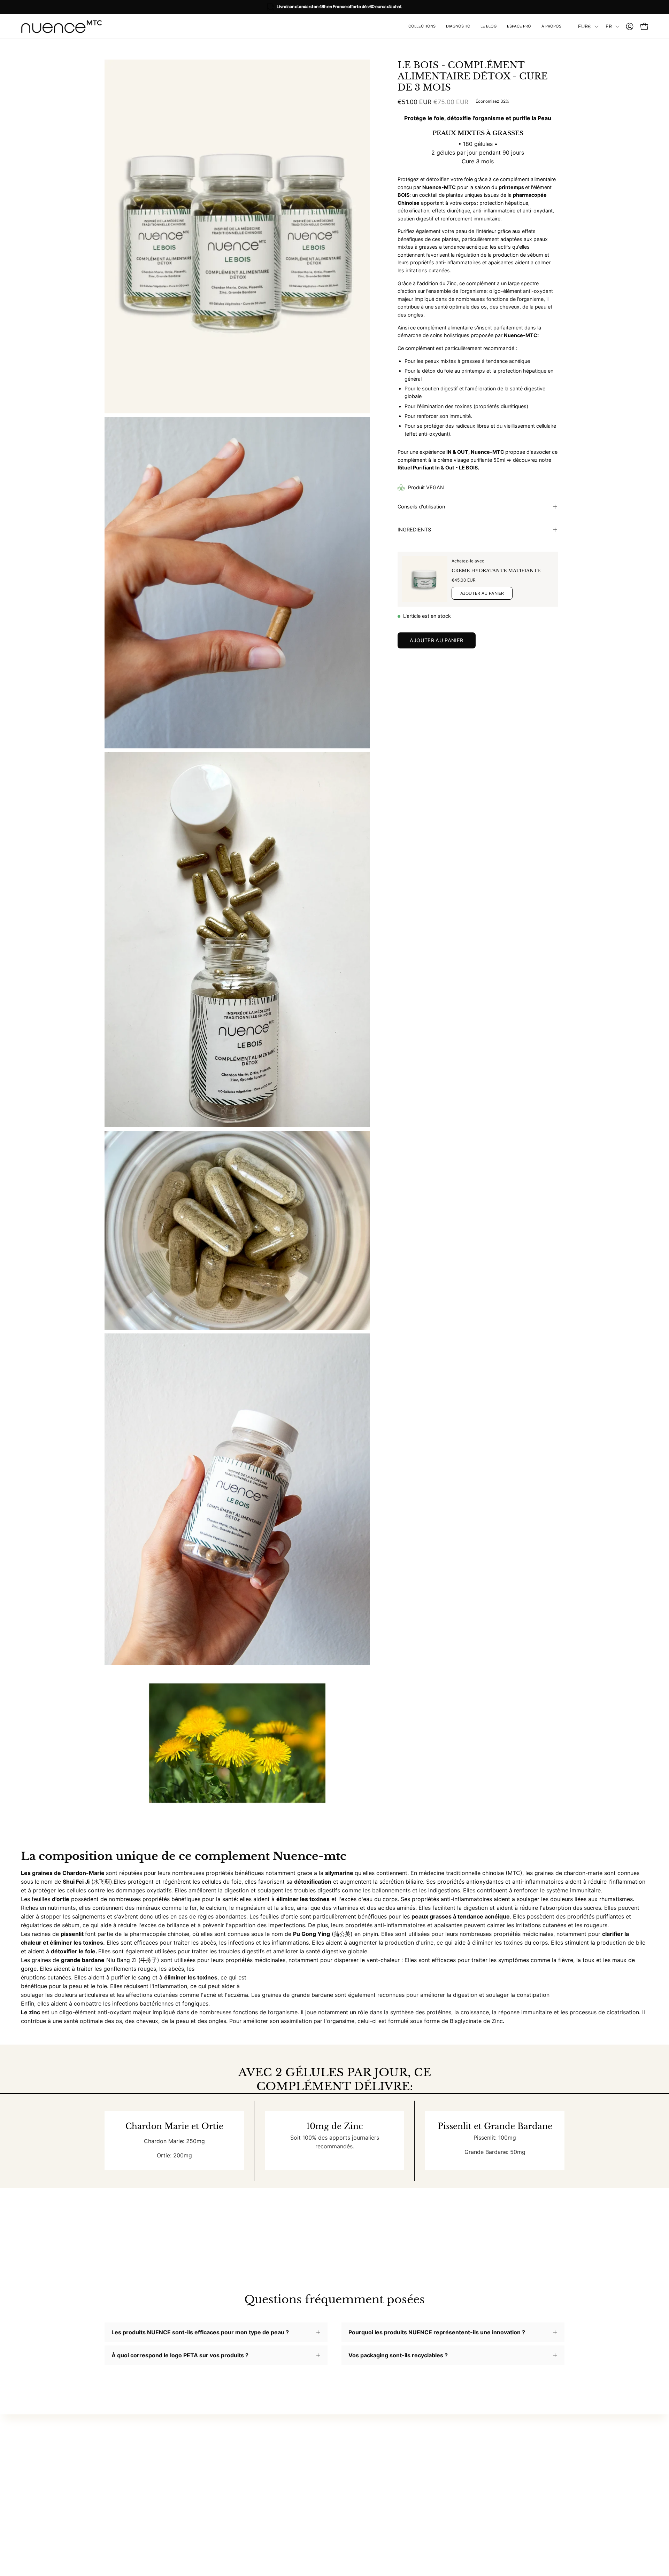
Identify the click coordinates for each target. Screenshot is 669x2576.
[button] (519, 26)
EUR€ (585, 26)
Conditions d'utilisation (482, 2505)
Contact (463, 2450)
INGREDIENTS (414, 530)
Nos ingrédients (378, 2461)
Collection (276, 2450)
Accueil (272, 2438)
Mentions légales (474, 2473)
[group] (334, 7)
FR (609, 26)
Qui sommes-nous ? (383, 2438)
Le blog (272, 2482)
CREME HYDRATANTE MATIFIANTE (496, 570)
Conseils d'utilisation (421, 507)
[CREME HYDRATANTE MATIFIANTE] (425, 579)
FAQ (457, 2438)
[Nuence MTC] (64, 26)
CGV (458, 2461)
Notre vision (373, 2450)
